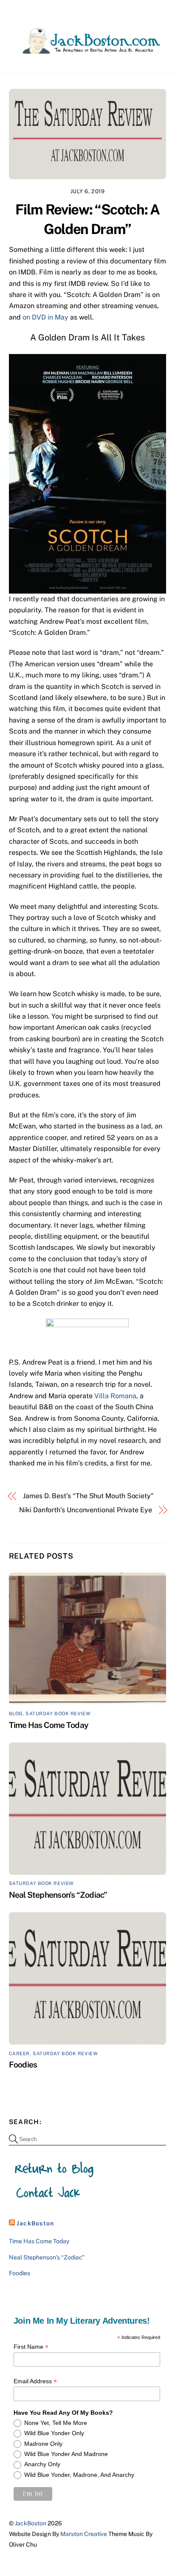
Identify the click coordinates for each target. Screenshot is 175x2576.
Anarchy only (42, 2464)
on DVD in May (45, 317)
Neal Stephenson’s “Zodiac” (58, 1895)
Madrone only (43, 2444)
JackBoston (35, 2223)
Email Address (35, 2381)
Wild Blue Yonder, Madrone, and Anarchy (79, 2475)
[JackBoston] (86, 50)
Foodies (23, 2065)
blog (16, 1714)
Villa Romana (115, 1396)
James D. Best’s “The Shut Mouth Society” (88, 1496)
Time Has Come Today (49, 1725)
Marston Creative (84, 2534)
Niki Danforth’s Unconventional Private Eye (86, 1510)
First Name (31, 2347)
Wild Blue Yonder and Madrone (66, 2454)
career (19, 2053)
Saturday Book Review (58, 1714)
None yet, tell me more (56, 2423)
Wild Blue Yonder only (54, 2433)
